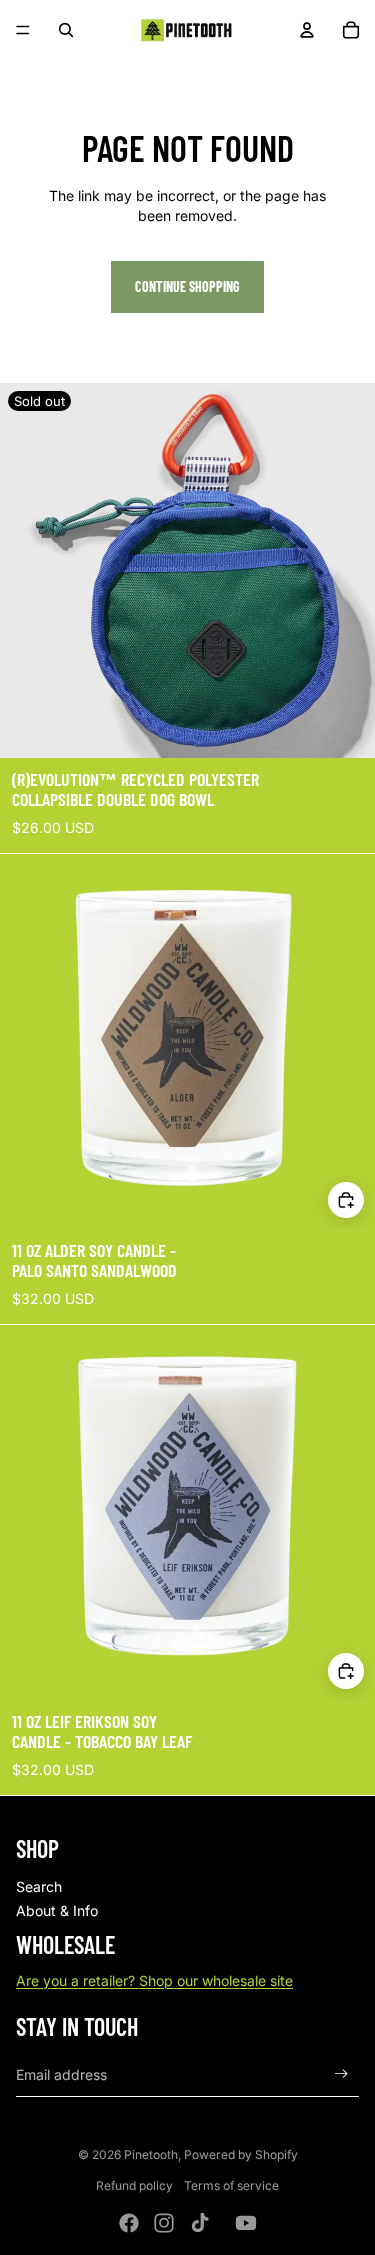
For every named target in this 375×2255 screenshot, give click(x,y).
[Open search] (66, 30)
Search (39, 1886)
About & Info (57, 1910)
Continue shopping (187, 286)
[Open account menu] (307, 30)
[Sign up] (341, 2074)
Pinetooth (151, 2154)
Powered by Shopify (241, 2154)
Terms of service (231, 2185)
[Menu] (23, 30)
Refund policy (134, 2185)
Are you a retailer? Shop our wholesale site (154, 1980)
